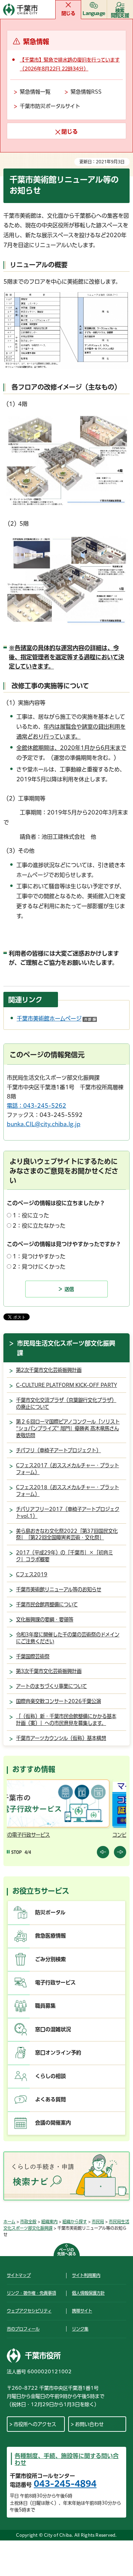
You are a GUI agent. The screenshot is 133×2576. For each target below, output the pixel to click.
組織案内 (49, 2222)
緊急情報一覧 (35, 92)
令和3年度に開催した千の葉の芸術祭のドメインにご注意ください (68, 1638)
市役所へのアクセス (35, 2424)
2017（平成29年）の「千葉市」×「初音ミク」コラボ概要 (64, 1556)
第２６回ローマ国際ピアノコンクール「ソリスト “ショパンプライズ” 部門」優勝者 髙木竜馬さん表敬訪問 (68, 1428)
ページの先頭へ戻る (67, 2252)
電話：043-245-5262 (36, 1106)
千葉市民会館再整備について (47, 1604)
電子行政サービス (55, 1982)
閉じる (68, 13)
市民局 (98, 2222)
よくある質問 (50, 2099)
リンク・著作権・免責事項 (31, 2293)
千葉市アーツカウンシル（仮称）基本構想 (61, 1738)
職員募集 (45, 2006)
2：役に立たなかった (39, 1226)
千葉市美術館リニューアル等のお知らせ (59, 1589)
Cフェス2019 (32, 1574)
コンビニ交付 (23, 1835)
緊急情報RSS (86, 92)
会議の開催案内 (53, 2123)
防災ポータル (50, 1912)
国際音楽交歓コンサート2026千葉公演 (58, 1701)
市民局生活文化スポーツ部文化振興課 (66, 1348)
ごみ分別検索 (50, 1959)
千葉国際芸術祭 (33, 1656)
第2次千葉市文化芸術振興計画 (49, 1370)
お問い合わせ (89, 2424)
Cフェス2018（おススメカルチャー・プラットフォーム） (68, 1491)
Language (94, 13)
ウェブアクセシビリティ (29, 2311)
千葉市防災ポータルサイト (50, 106)
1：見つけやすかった (39, 1256)
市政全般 (28, 2222)
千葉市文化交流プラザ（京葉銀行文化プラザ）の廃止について (66, 1404)
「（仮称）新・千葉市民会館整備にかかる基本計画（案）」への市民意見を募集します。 (66, 1720)
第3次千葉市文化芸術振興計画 (49, 1671)
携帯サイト (82, 2311)
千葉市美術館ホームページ (57, 1019)
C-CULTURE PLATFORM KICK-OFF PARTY (66, 1385)
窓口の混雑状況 (53, 2029)
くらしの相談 (50, 2076)
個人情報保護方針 (88, 2293)
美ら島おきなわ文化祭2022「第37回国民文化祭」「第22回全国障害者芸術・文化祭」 (67, 1534)
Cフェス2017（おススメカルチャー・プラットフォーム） (68, 1469)
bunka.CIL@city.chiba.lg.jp (44, 1124)
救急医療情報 (50, 1936)
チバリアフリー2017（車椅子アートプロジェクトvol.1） (68, 1513)
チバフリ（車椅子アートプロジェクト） (58, 1450)
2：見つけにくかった (39, 1267)
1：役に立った (31, 1215)
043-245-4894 (65, 2484)
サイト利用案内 (86, 2275)
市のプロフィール (23, 2329)
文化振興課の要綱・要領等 (45, 1620)
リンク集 (80, 2329)
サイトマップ (19, 2275)
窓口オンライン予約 (58, 2053)
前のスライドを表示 (103, 1852)
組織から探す (75, 2222)
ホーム (9, 2222)
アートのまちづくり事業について (51, 1686)
